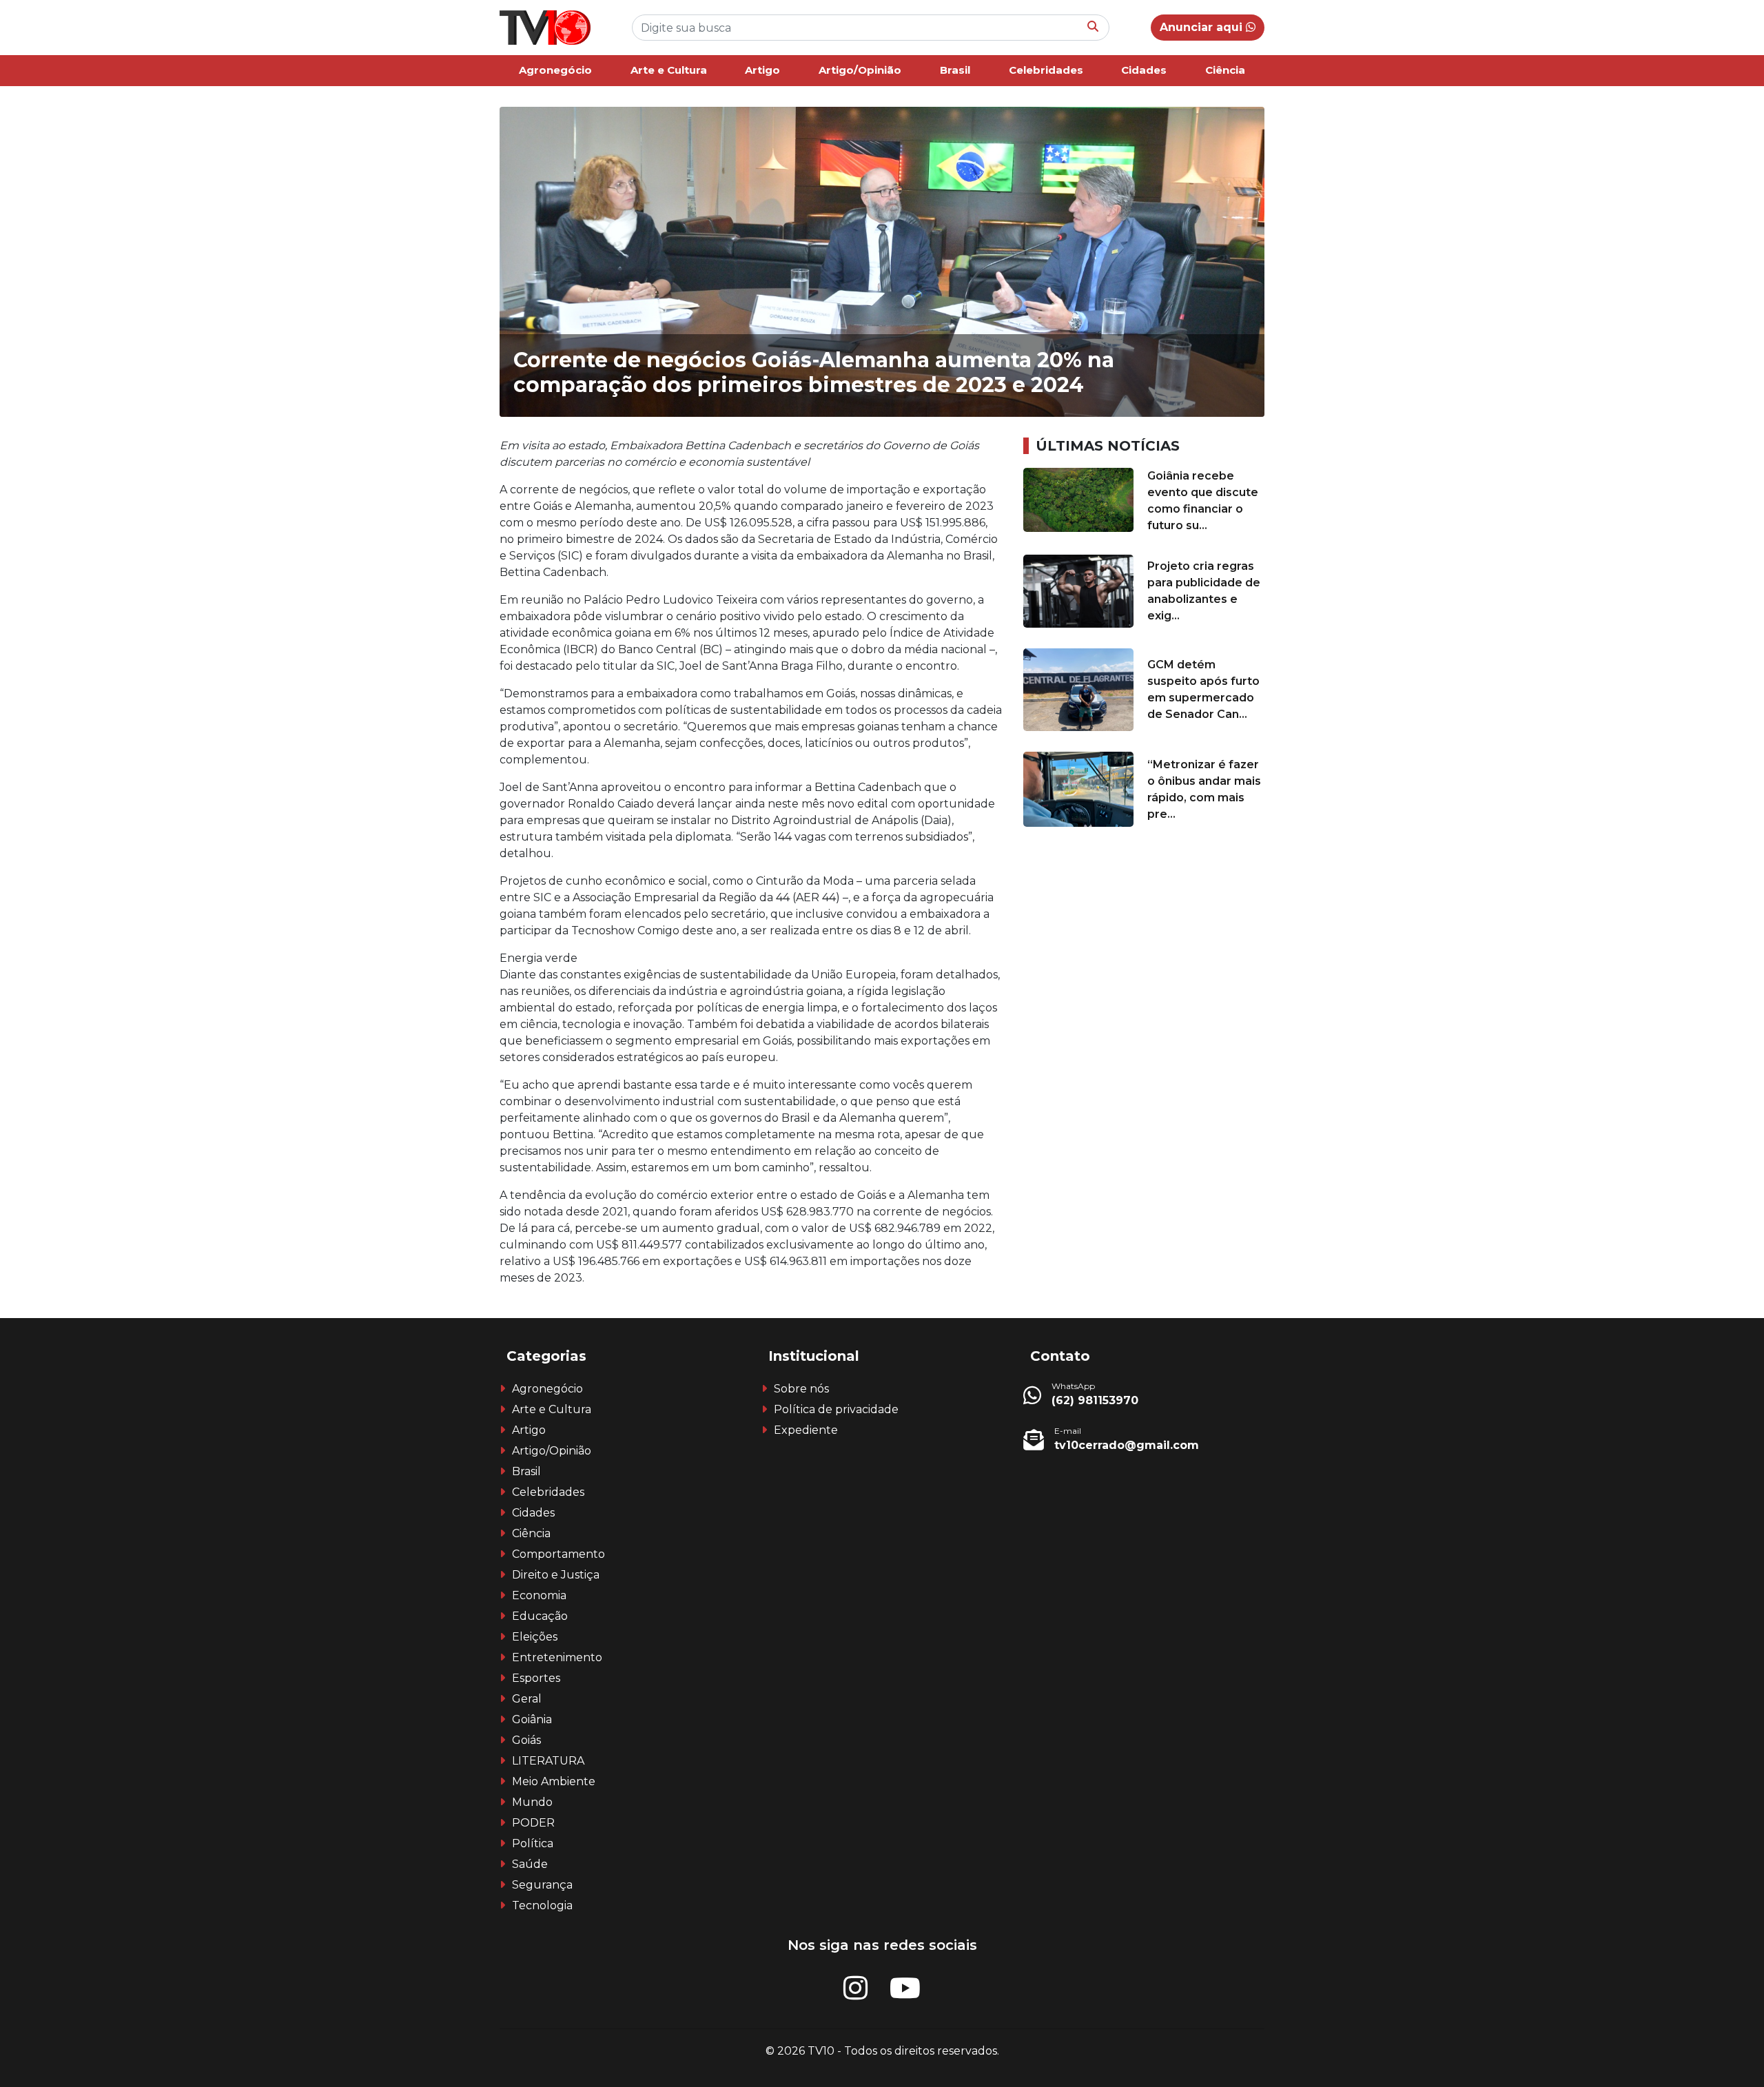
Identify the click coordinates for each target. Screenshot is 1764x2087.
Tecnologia (542, 1905)
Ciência (1225, 70)
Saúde (530, 1864)
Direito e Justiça (556, 1575)
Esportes (536, 1678)
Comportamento (558, 1554)
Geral (527, 1699)
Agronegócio (555, 70)
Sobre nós (801, 1389)
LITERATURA (548, 1761)
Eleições (535, 1637)
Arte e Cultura (669, 70)
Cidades (1144, 70)
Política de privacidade (836, 1409)
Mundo (532, 1802)
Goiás (526, 1740)
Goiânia (532, 1719)
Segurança (542, 1885)
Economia (539, 1595)
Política (533, 1843)
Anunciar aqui (1203, 27)
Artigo (762, 70)
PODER (533, 1823)
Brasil (955, 70)
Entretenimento (557, 1657)
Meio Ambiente (554, 1781)
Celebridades (1046, 70)
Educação (540, 1616)
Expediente (806, 1430)
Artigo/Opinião (860, 70)
